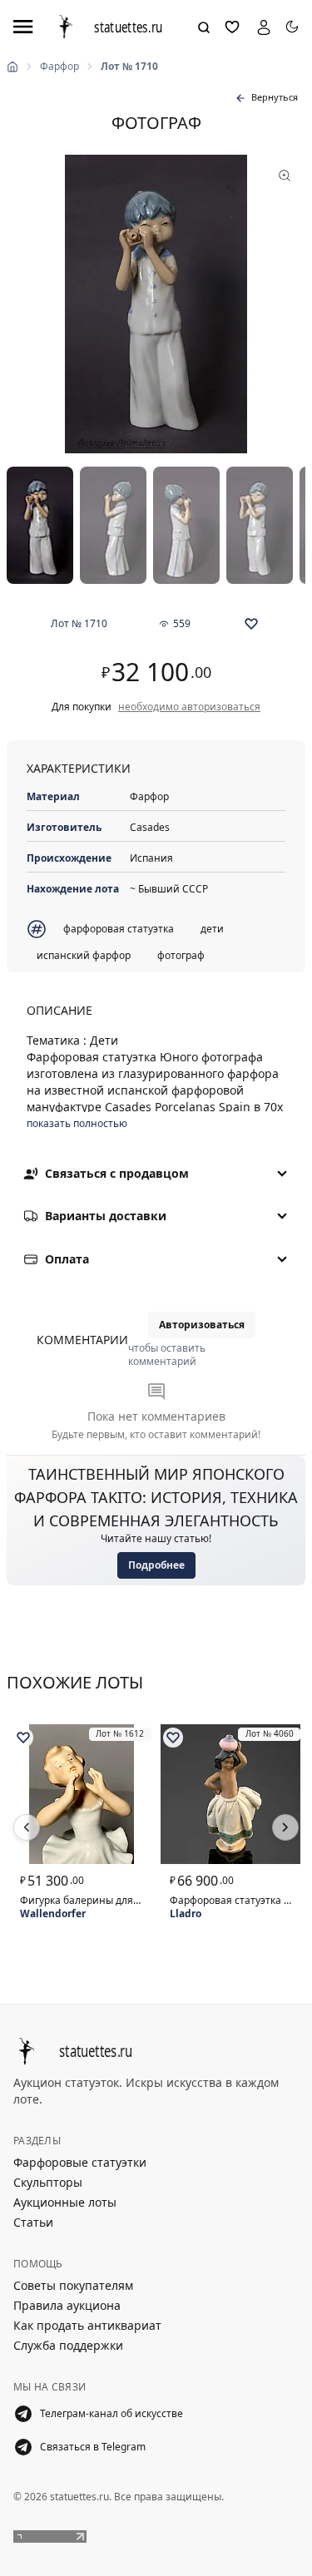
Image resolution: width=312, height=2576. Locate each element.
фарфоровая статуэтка (119, 929)
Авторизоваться (202, 1325)
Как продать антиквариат (87, 2325)
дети (212, 929)
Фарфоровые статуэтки (80, 2162)
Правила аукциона (67, 2305)
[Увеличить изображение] (156, 304)
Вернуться (275, 97)
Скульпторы (48, 2182)
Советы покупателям (73, 2285)
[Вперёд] (285, 1827)
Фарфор (59, 67)
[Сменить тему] (292, 27)
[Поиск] (204, 27)
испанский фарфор (84, 955)
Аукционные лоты (65, 2202)
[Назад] (27, 1827)
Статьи (33, 2222)
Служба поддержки (68, 2345)
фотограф (181, 955)
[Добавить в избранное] (251, 624)
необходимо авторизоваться (189, 707)
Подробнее (156, 1565)
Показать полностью (77, 1124)
